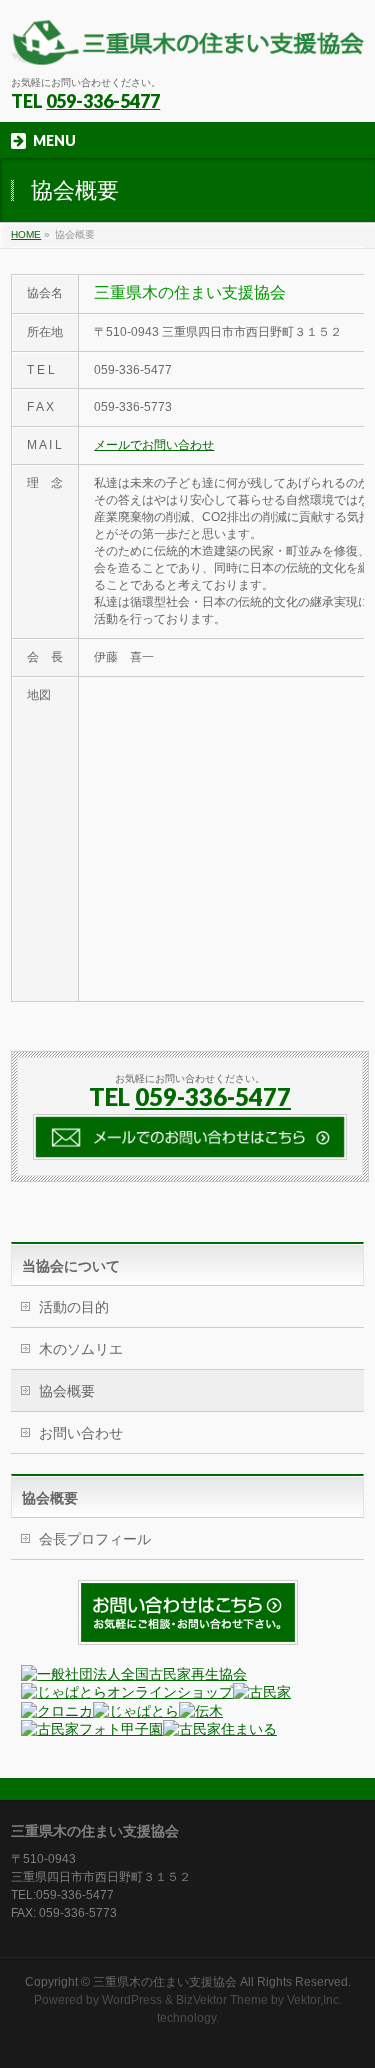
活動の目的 (74, 1307)
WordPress (132, 2000)
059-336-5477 (103, 101)
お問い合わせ (81, 1433)
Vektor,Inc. (314, 2000)
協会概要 (67, 1391)
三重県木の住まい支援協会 (165, 1982)
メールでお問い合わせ (154, 445)
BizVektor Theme (222, 2000)
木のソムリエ (81, 1349)
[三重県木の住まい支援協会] (187, 42)
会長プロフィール (95, 1539)
